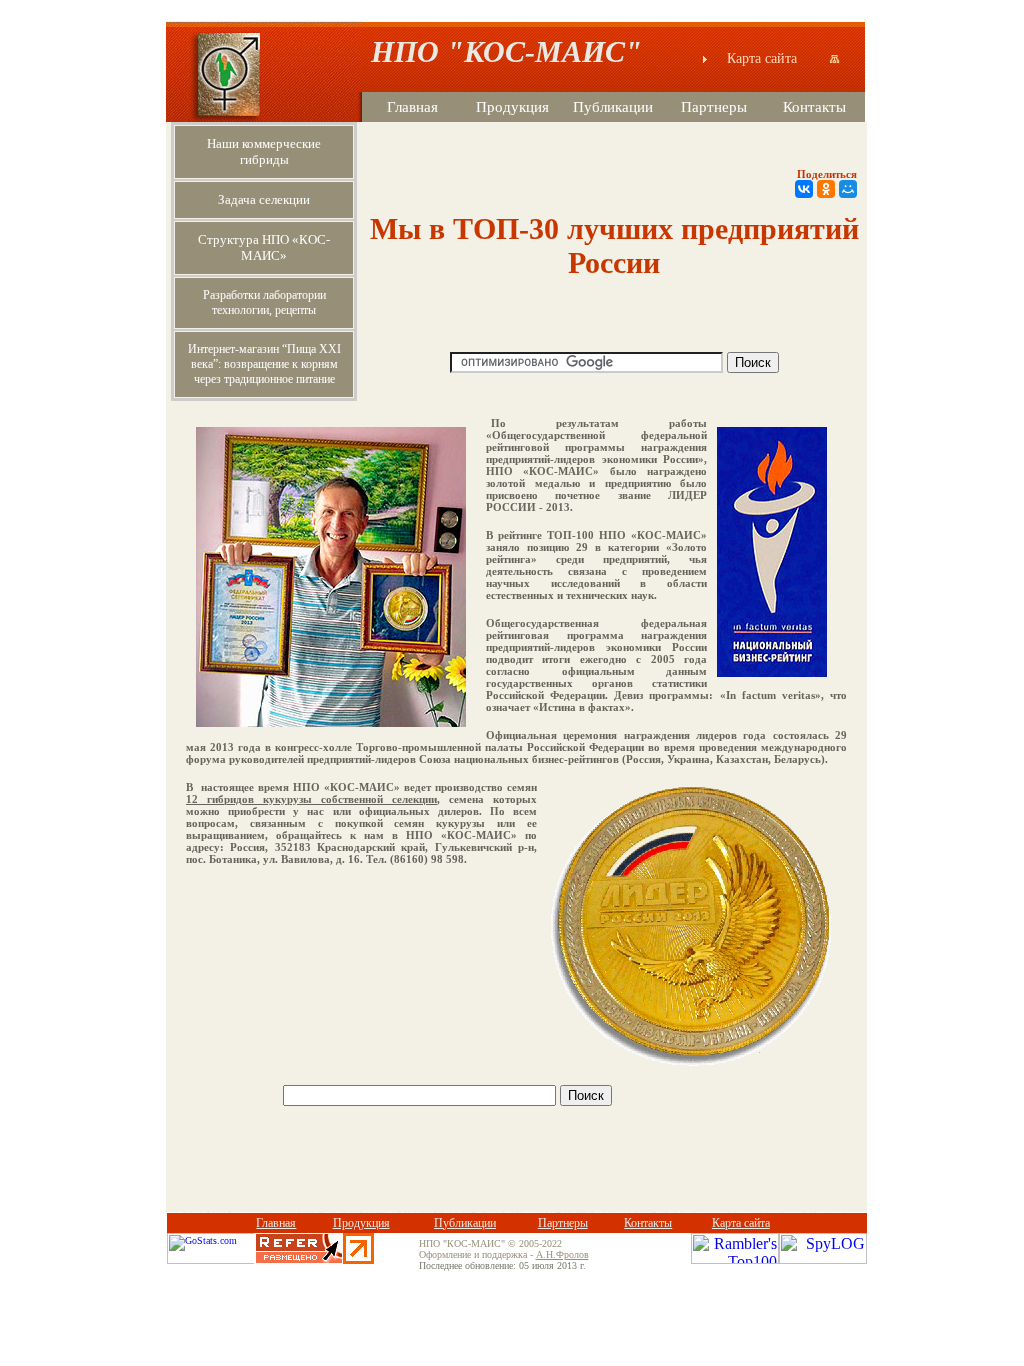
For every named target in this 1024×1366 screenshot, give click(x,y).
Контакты (814, 107)
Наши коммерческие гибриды (264, 151)
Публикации (613, 107)
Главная (412, 107)
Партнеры (714, 107)
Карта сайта (774, 58)
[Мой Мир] (848, 189)
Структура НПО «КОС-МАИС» (264, 247)
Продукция (512, 107)
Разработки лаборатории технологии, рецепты (264, 302)
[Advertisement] (517, 1172)
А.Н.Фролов (562, 1254)
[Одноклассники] (826, 189)
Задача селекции (264, 199)
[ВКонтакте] (804, 189)
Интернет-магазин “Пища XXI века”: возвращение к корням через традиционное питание (264, 364)
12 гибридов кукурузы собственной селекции (311, 799)
